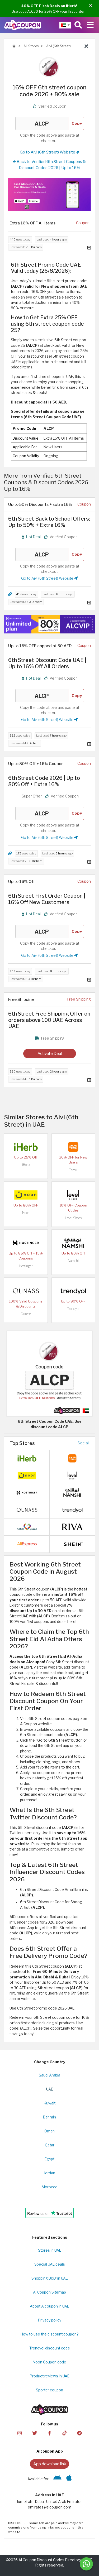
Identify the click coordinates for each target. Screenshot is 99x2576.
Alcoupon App (50, 2451)
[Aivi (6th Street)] (50, 67)
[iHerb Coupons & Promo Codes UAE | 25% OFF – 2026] (26, 1147)
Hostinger (26, 1266)
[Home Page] (23, 25)
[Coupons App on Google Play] (57, 2479)
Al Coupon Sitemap (49, 2292)
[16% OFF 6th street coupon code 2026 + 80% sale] (49, 1373)
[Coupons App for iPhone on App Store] (69, 2479)
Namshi (73, 1261)
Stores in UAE (50, 2250)
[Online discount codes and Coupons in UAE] (14, 46)
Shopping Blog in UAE (50, 2278)
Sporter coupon (49, 2390)
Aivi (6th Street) (58, 46)
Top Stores (22, 1443)
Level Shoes (73, 1218)
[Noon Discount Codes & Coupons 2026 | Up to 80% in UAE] (26, 1195)
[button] (91, 6)
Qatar (50, 2145)
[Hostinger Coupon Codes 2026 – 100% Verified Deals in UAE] (26, 1243)
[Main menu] (90, 25)
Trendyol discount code (50, 2348)
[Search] (78, 25)
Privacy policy (50, 2320)
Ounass (26, 1314)
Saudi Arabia (49, 2075)
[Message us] (86, 2564)
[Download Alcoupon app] (49, 194)
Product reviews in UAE (50, 2376)
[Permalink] (10, 594)
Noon (26, 1213)
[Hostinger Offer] (49, 624)
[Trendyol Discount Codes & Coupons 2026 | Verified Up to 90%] (73, 1291)
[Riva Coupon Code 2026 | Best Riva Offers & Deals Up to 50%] (72, 1526)
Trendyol (73, 1309)
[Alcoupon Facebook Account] (49, 2433)
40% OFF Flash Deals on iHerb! (49, 6)
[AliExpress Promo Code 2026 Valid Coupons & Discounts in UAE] (27, 1544)
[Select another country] (65, 25)
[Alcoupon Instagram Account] (20, 2433)
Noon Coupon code (49, 2362)
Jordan (49, 2173)
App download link (50, 2464)
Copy (77, 123)
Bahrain (49, 2117)
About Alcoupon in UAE (49, 2306)
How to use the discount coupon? (49, 2334)
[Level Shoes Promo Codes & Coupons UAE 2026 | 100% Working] (73, 1195)
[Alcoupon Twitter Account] (35, 2433)
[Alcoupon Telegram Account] (79, 2433)
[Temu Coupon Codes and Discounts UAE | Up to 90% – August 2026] (73, 1147)
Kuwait (50, 2103)
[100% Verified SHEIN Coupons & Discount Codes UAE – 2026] (72, 1544)
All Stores (31, 46)
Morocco (50, 2187)
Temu (73, 1170)
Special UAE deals (50, 2264)
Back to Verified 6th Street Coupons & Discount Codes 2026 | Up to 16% (51, 165)
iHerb (26, 1165)
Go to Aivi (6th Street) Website (48, 152)
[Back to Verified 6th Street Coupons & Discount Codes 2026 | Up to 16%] (86, 46)
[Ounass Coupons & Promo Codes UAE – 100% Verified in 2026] (26, 1291)
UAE (50, 2089)
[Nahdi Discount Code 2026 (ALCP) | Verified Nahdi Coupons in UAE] (27, 1526)
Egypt (49, 2159)
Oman (49, 2131)
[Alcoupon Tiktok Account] (64, 2433)
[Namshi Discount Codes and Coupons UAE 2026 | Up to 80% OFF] (73, 1243)
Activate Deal (50, 1053)
